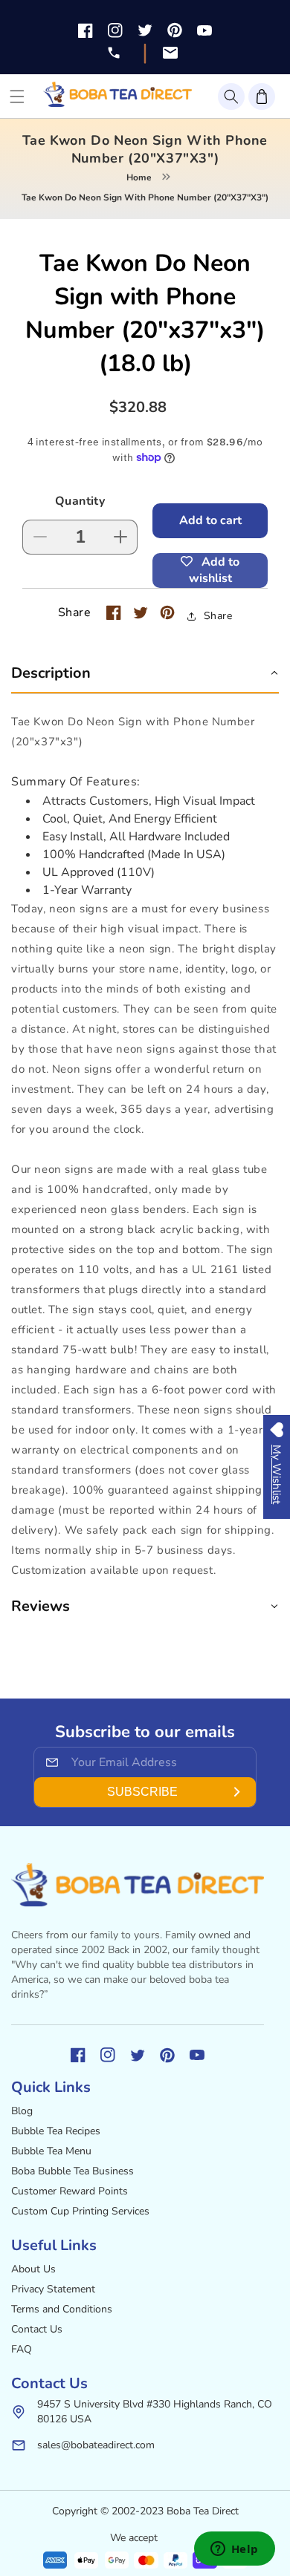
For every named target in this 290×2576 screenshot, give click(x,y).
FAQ (22, 2349)
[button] (231, 97)
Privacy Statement (53, 2289)
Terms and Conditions (62, 2309)
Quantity (80, 501)
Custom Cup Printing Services (80, 2211)
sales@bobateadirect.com (96, 2445)
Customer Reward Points (70, 2191)
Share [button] (218, 616)
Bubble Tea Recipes (56, 2131)
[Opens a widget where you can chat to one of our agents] (234, 2550)
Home (139, 177)
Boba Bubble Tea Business (72, 2171)
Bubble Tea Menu (51, 2151)
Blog (22, 2111)
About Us (33, 2269)
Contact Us (37, 2329)
